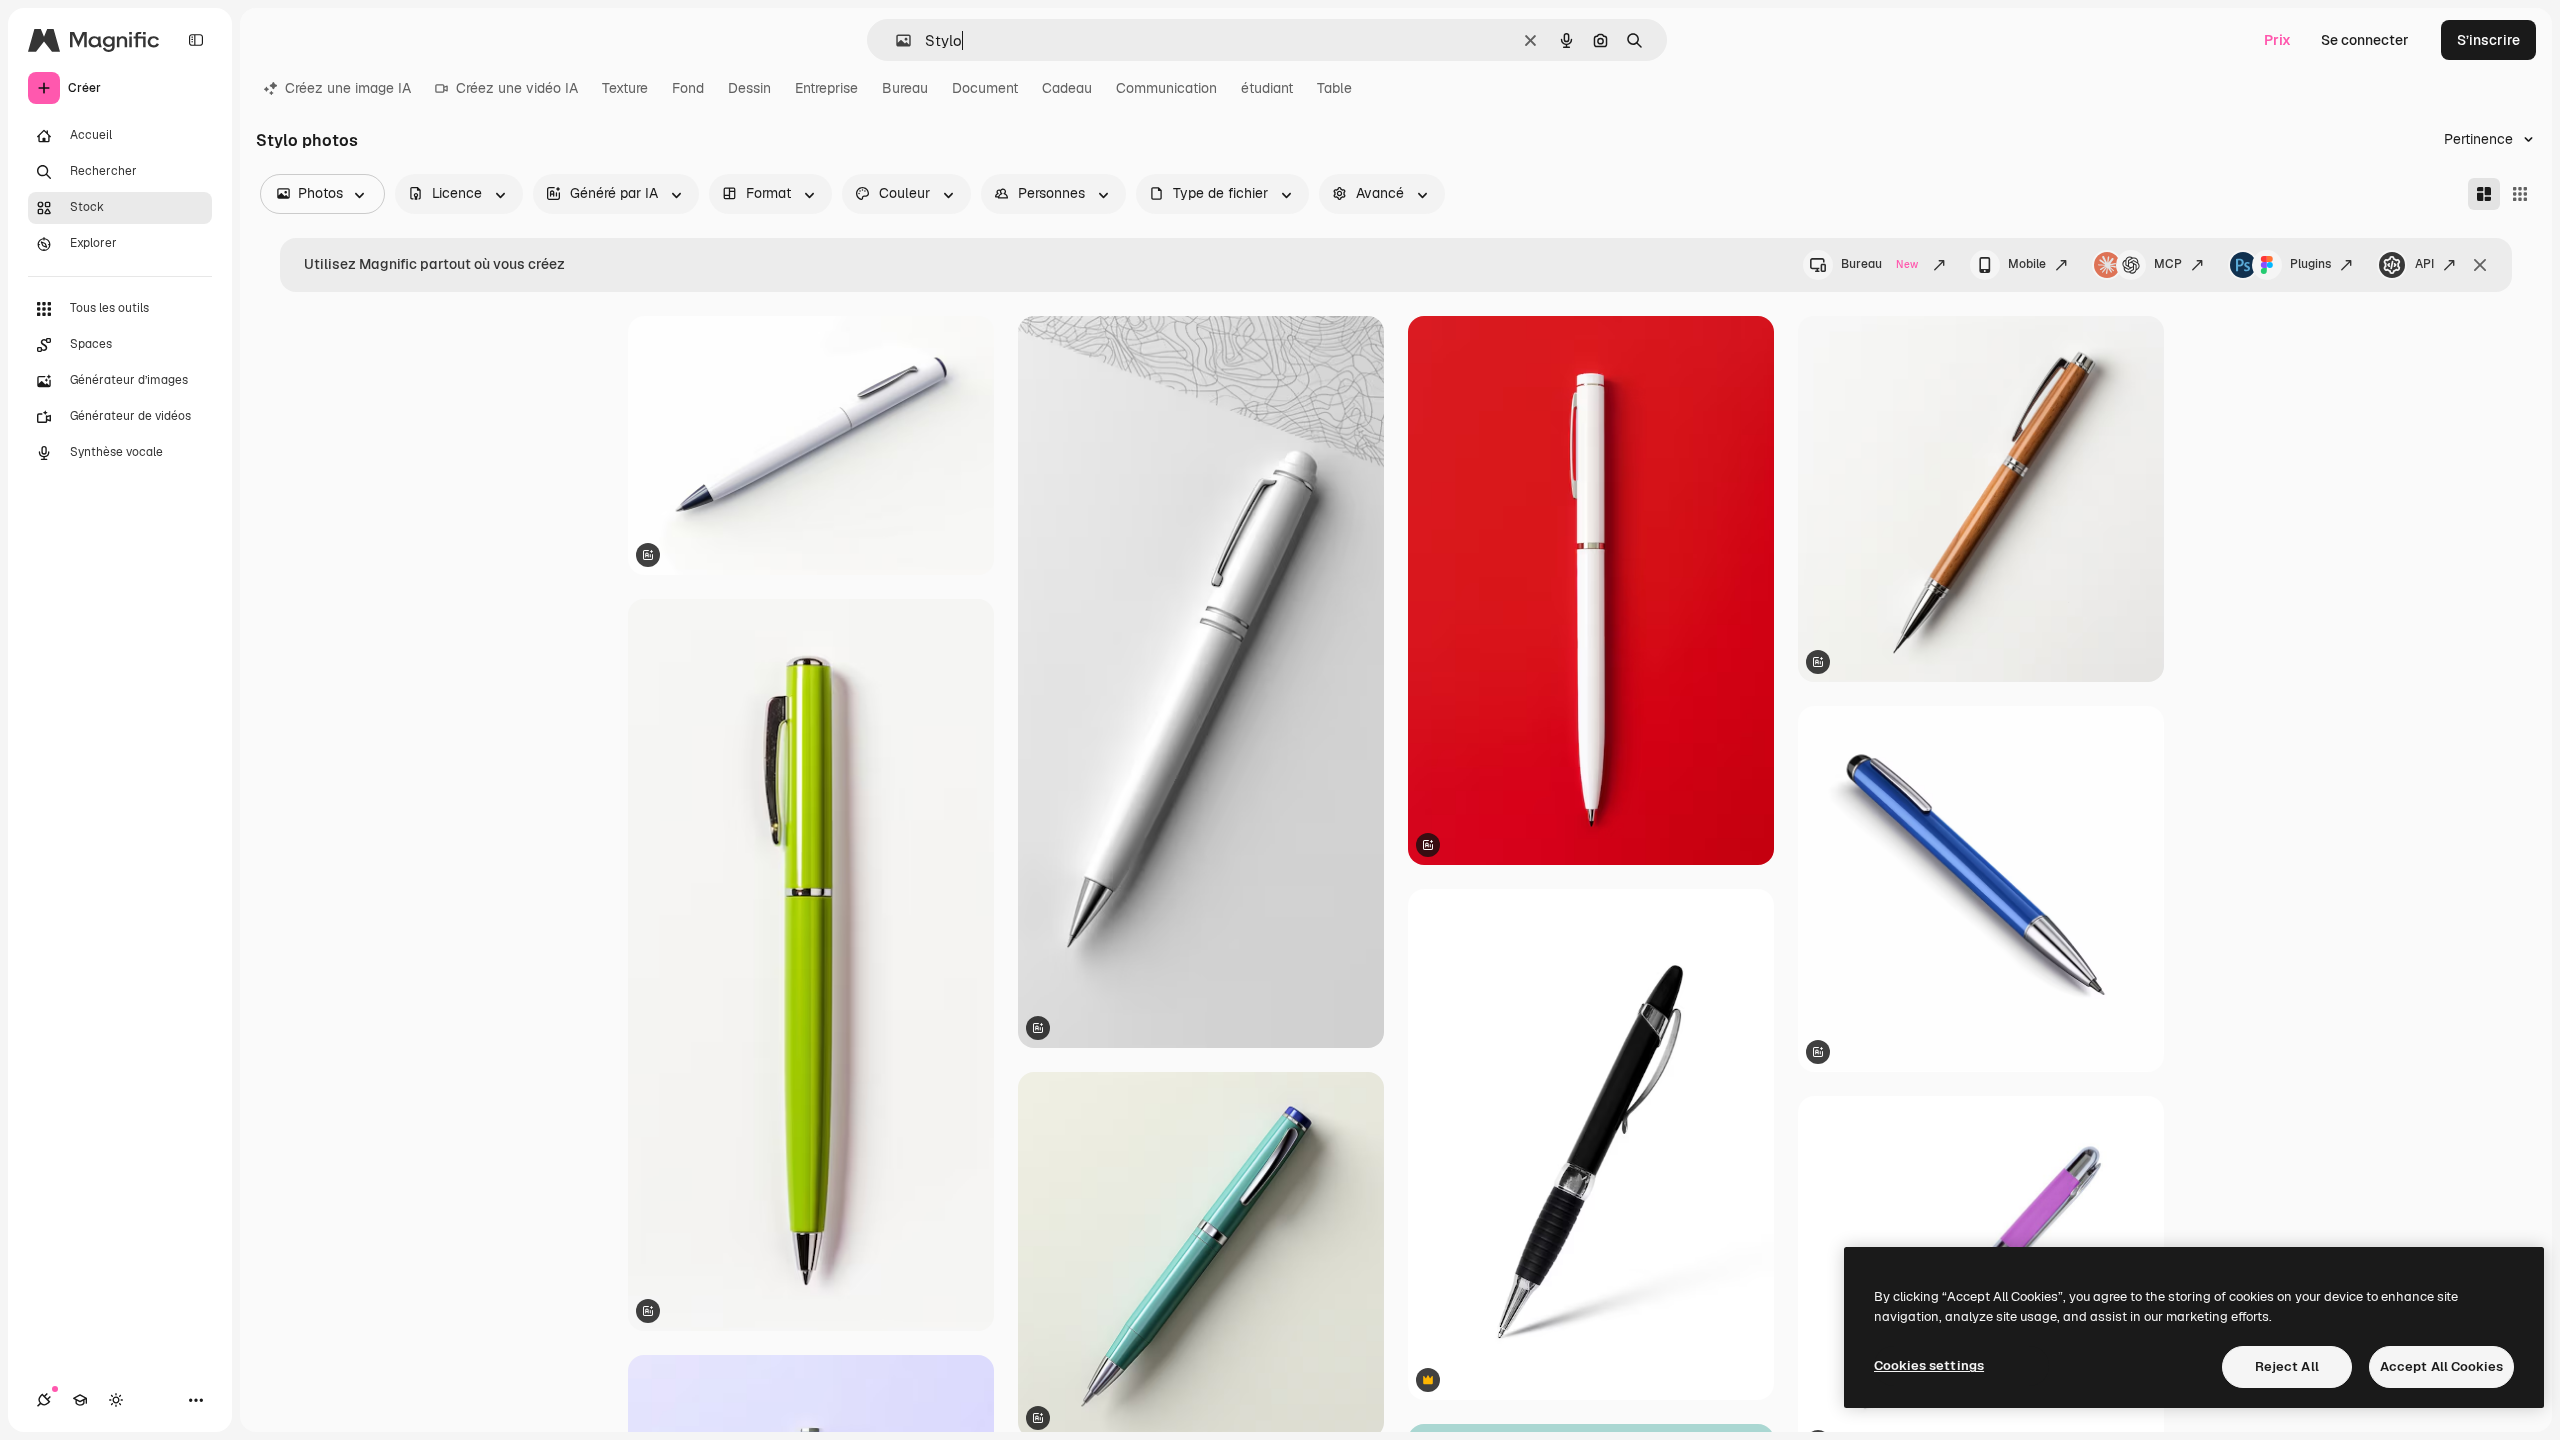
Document (985, 88)
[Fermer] (2480, 265)
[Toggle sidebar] (196, 40)
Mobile (2027, 264)
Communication (1166, 88)
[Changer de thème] (116, 1400)
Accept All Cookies (2441, 1366)
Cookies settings (1929, 1365)
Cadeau (1067, 88)
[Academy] (80, 1400)
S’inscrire (2488, 40)
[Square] (2520, 194)
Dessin (749, 88)
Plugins (2310, 264)
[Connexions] (44, 1400)
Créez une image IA (348, 88)
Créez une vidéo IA (517, 88)
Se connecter (2365, 40)
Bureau (905, 88)
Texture (625, 88)
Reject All (2287, 1366)
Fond (688, 88)
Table (1334, 88)
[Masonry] (2484, 194)
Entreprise (826, 88)
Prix (2277, 40)
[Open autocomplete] (895, 40)
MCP (2168, 264)
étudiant (1267, 88)
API (2424, 264)
